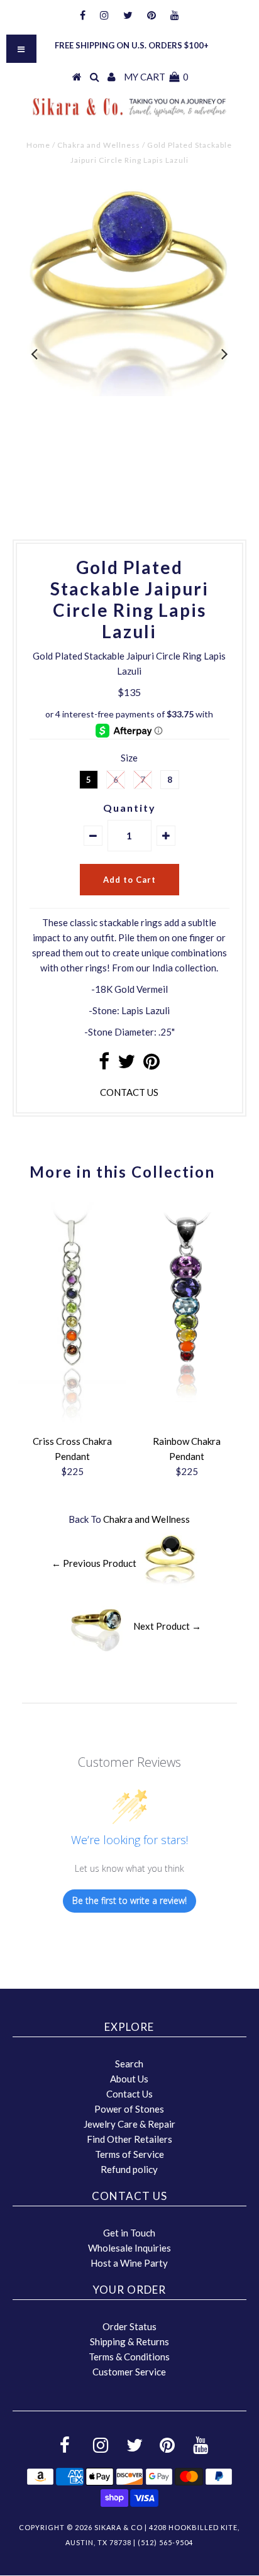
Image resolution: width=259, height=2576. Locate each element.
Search (129, 2064)
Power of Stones (129, 2109)
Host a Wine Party (129, 2263)
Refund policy (129, 2169)
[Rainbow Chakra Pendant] (187, 1398)
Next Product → (167, 1625)
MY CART (156, 77)
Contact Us (129, 2094)
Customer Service (129, 2372)
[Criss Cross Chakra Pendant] (72, 1421)
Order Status (129, 2326)
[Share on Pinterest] (152, 1064)
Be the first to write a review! (129, 1900)
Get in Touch (129, 2233)
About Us (129, 2079)
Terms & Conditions (129, 2357)
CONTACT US (129, 1092)
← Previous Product (94, 1562)
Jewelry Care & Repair (129, 2124)
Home (38, 145)
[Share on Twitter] (126, 1064)
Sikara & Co (118, 2527)
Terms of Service (129, 2154)
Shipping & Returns (129, 2341)
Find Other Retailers (129, 2139)
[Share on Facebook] (104, 1064)
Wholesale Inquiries (129, 2248)
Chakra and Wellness (99, 145)
